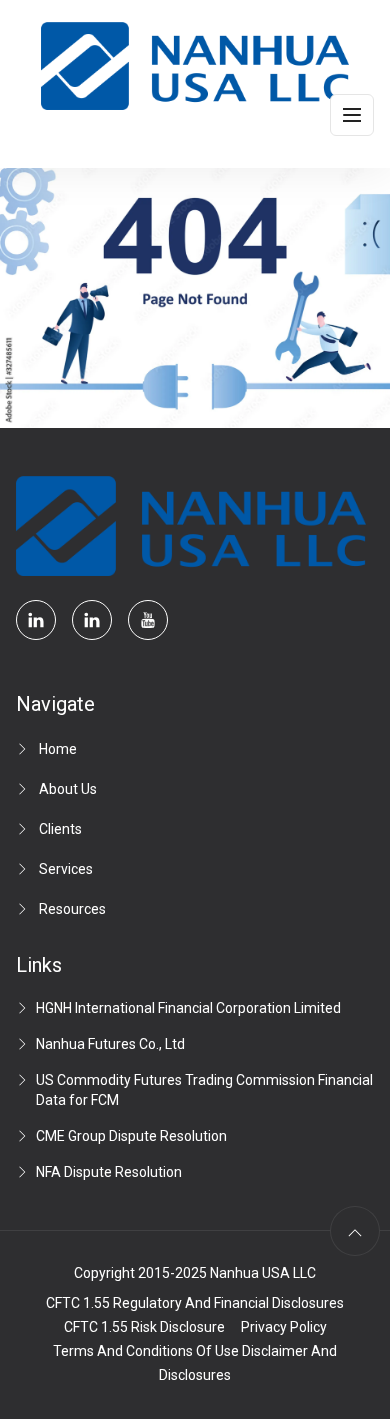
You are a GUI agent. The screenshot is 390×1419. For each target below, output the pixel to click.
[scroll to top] (355, 1231)
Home (58, 749)
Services (66, 869)
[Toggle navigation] (352, 115)
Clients (60, 829)
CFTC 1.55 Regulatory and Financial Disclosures (195, 1303)
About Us (68, 789)
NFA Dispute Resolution (109, 1172)
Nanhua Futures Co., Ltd (110, 1044)
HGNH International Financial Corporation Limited (188, 1008)
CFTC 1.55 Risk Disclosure (144, 1327)
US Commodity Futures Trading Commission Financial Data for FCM (204, 1090)
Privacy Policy (284, 1327)
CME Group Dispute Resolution (131, 1136)
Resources (72, 909)
